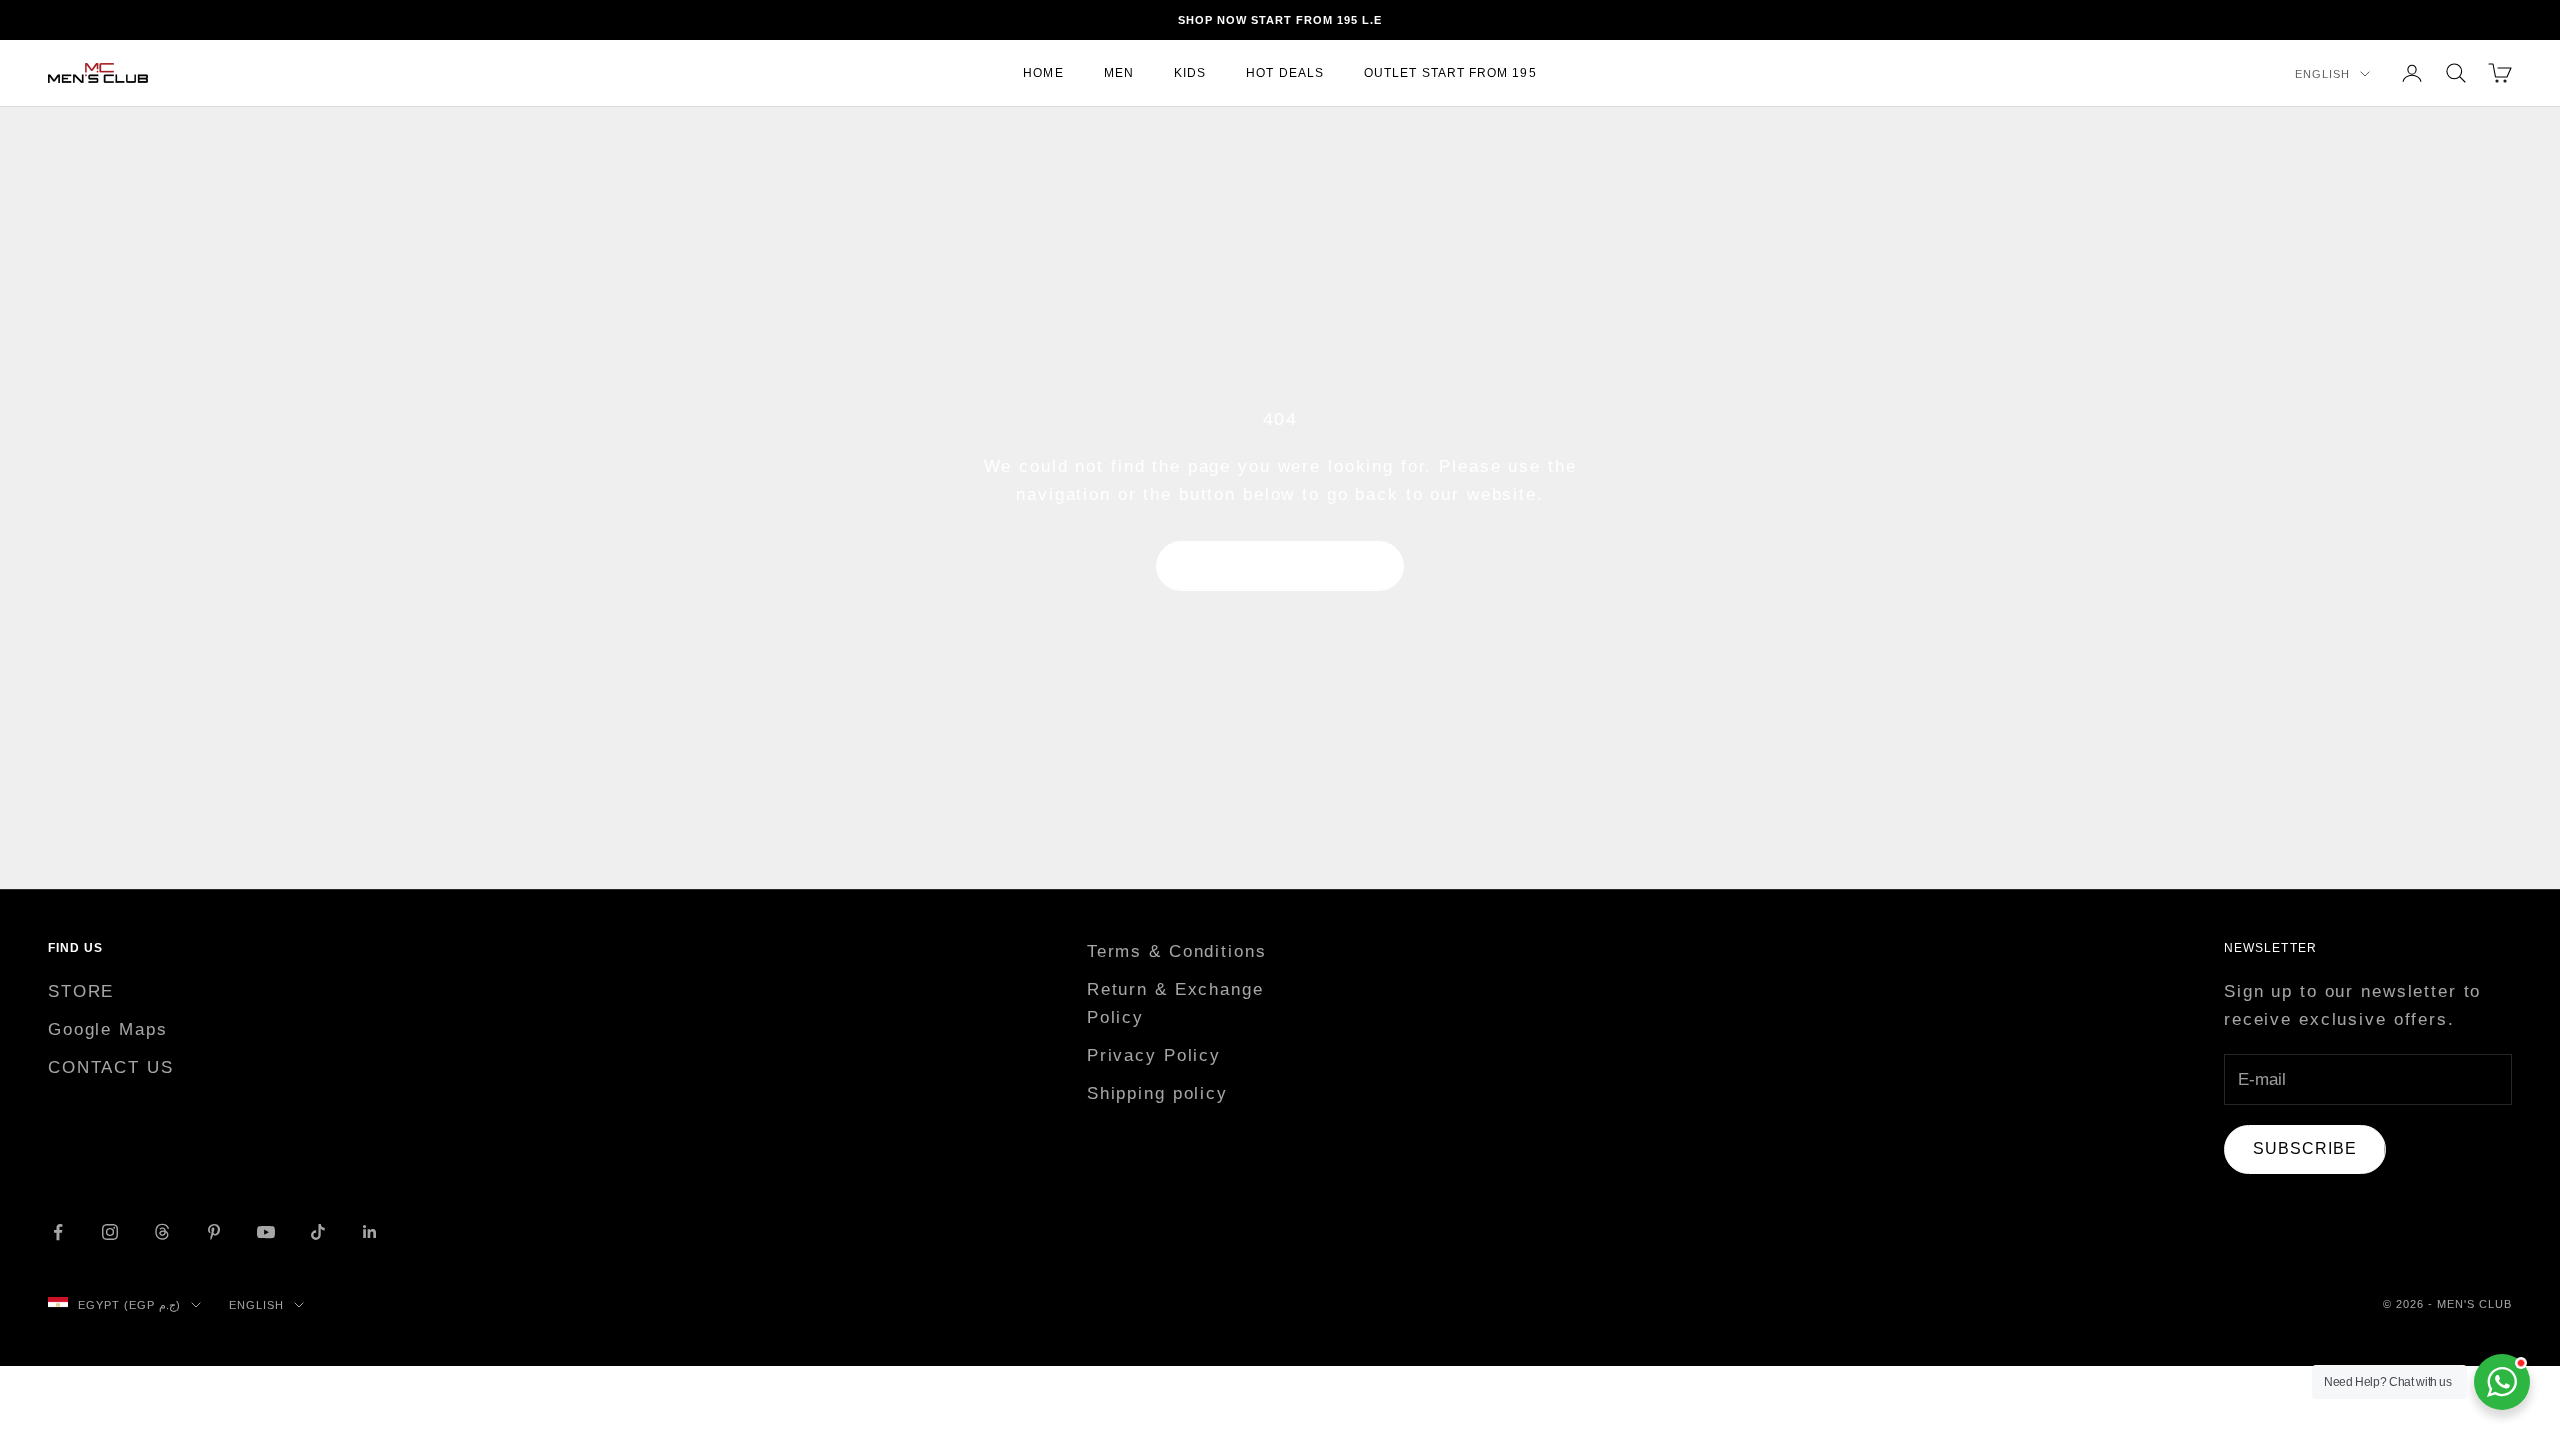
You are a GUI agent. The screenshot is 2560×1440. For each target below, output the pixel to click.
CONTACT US (111, 1067)
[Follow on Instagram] (110, 1232)
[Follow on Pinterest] (214, 1232)
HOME (1043, 73)
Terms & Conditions (1177, 951)
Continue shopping (1280, 565)
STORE (81, 991)
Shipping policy (1157, 1093)
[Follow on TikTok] (318, 1232)
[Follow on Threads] (162, 1232)
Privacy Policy (1154, 1055)
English (2322, 74)
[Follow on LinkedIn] (370, 1232)
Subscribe (2305, 1148)
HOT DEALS (1285, 73)
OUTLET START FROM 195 (1450, 73)
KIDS (1190, 73)
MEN (1119, 73)
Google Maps (108, 1029)
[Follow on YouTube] (266, 1232)
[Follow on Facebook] (58, 1232)
